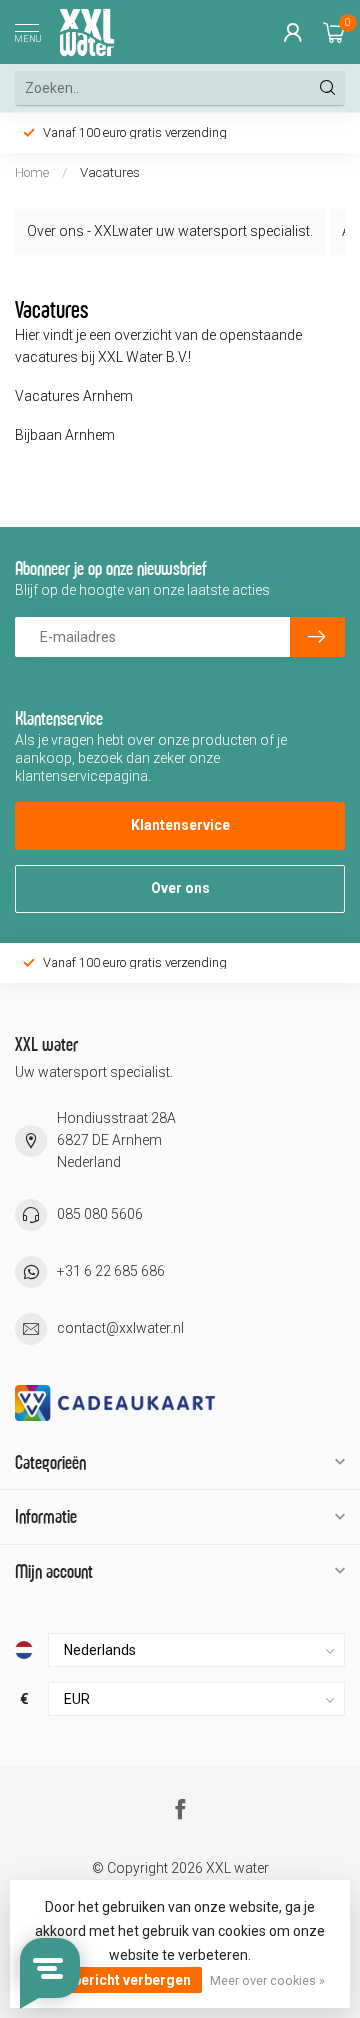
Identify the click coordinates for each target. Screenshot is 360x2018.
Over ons (180, 888)
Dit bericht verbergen (121, 1980)
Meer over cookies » (267, 1980)
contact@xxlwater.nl (120, 1328)
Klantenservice (180, 825)
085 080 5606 (100, 1214)
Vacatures (110, 172)
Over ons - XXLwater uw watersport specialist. (170, 231)
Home (32, 172)
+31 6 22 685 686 (111, 1271)
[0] (334, 32)
